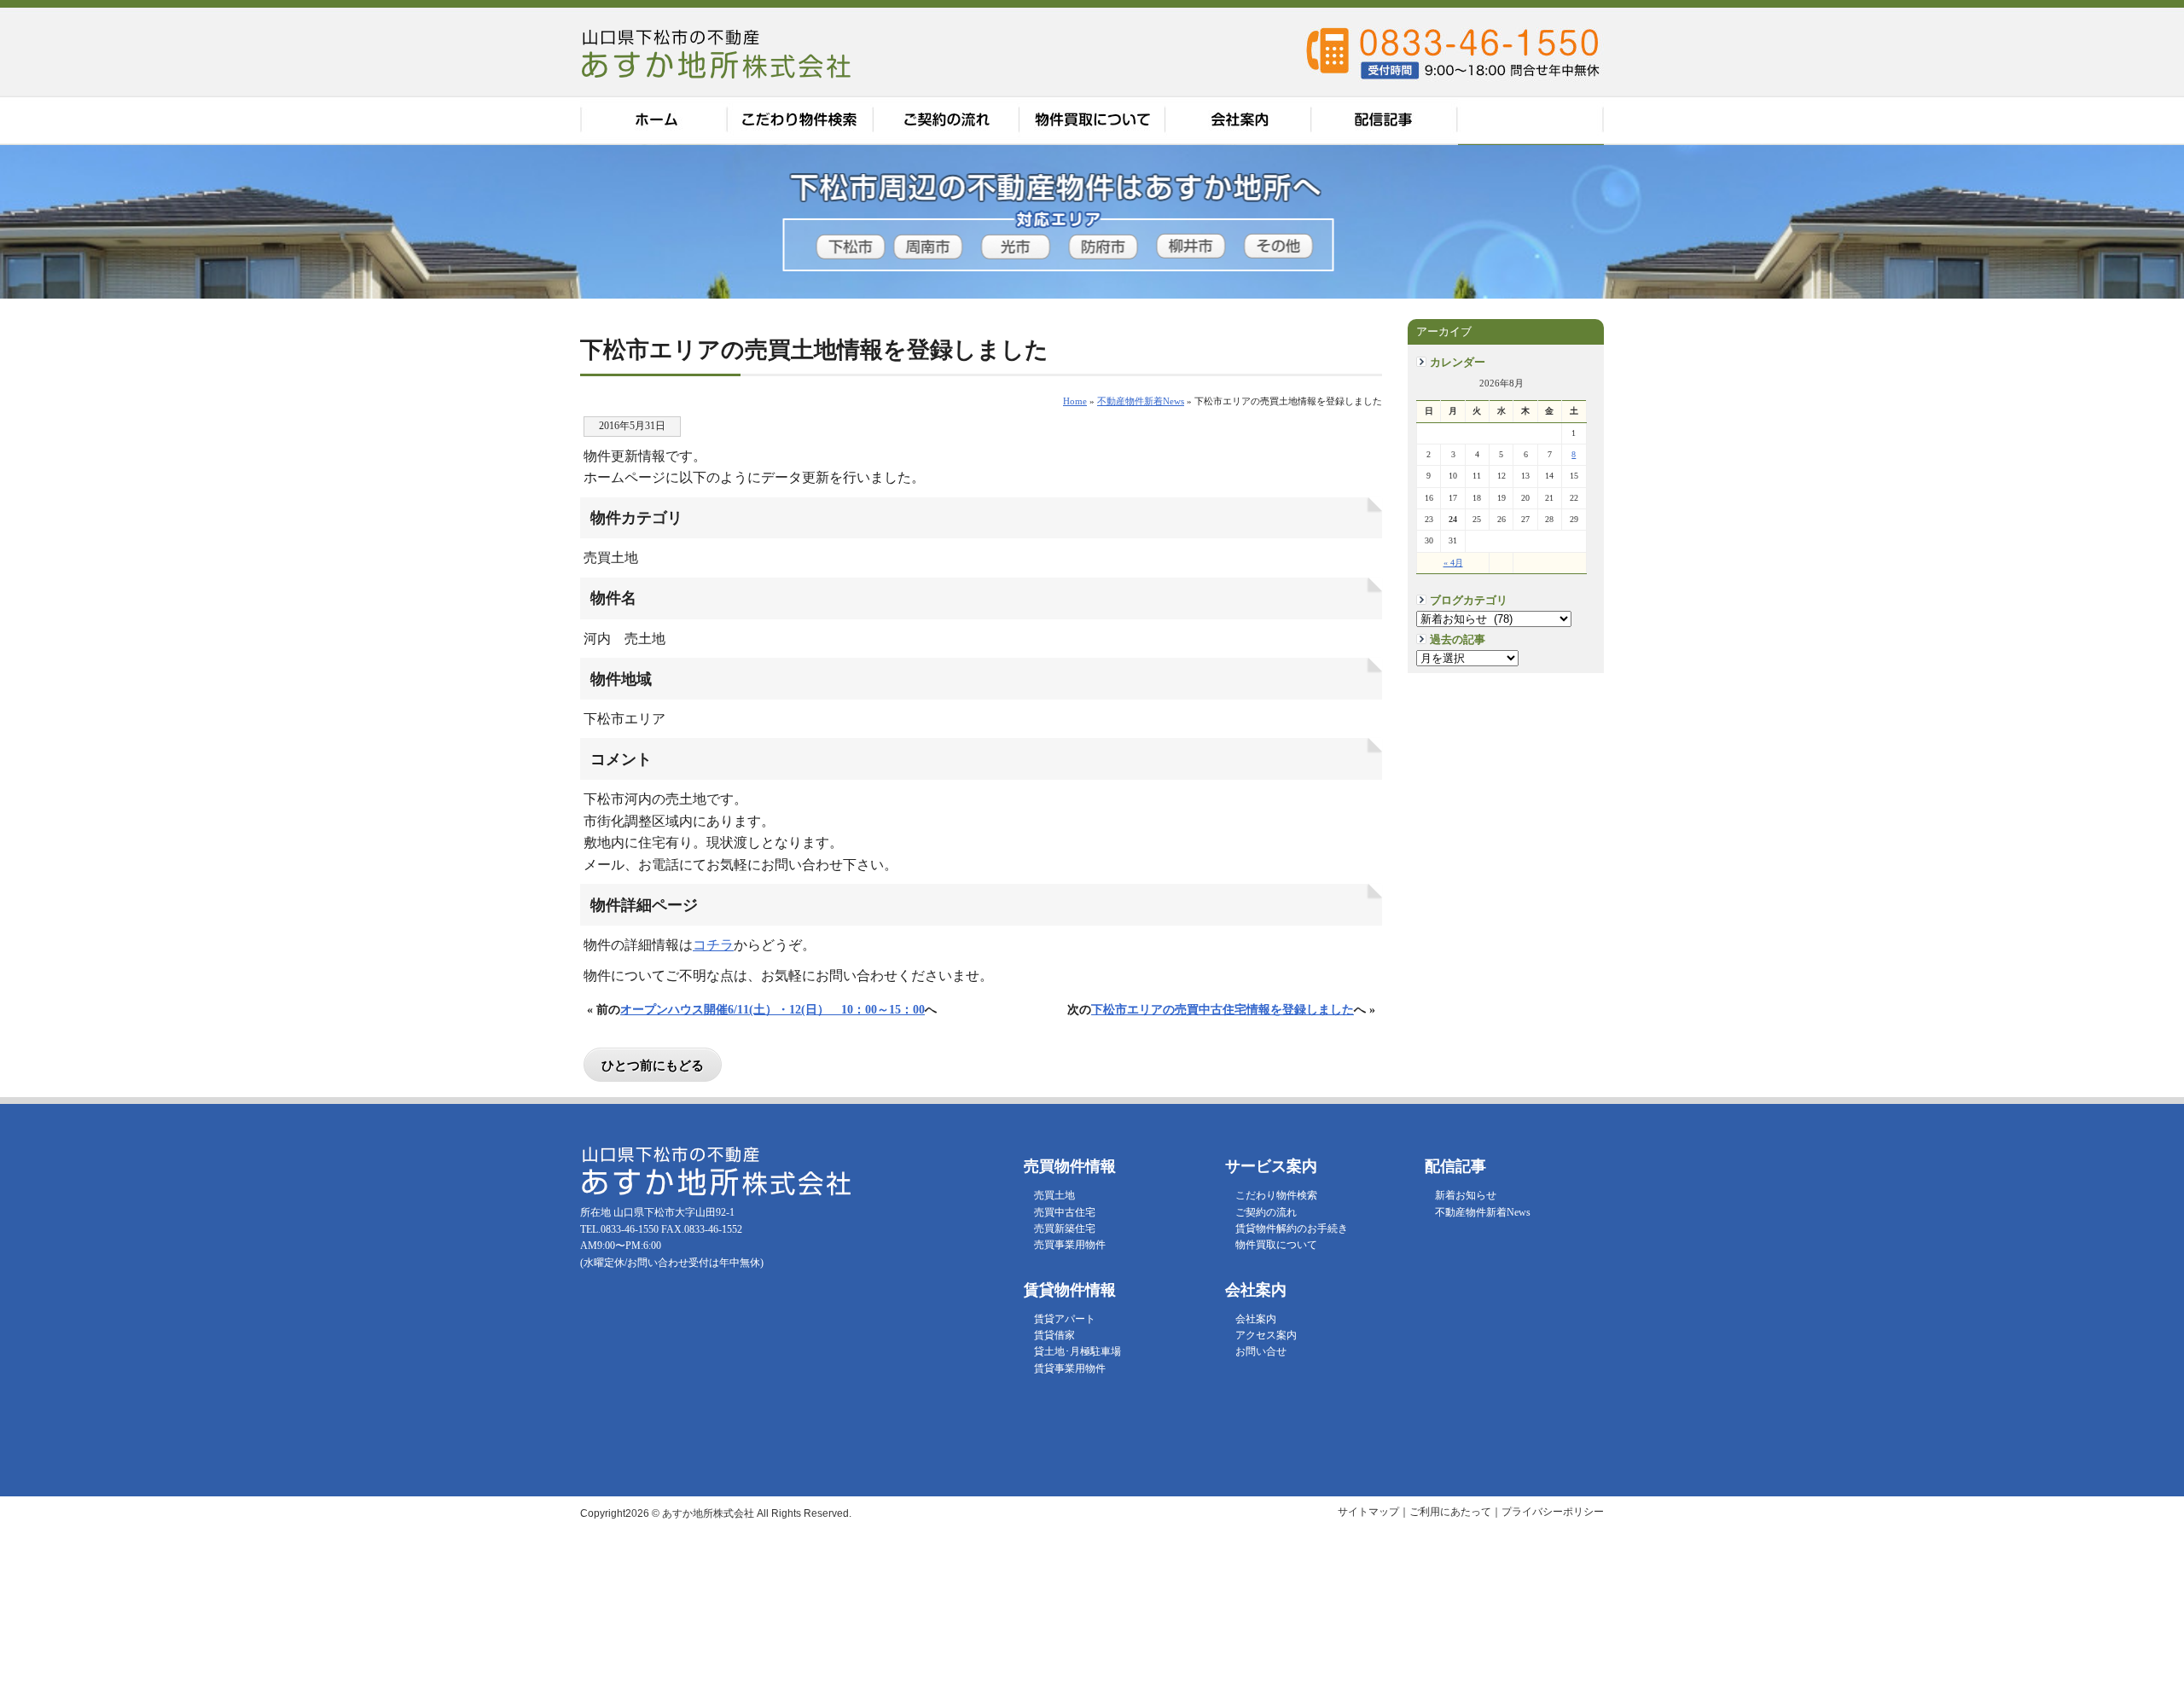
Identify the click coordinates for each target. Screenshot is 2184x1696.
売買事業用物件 (1070, 1245)
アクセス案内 (1531, 121)
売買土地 (1054, 1195)
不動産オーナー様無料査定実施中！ (2144, 230)
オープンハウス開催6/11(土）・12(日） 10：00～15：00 (773, 1009)
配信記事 (1386, 121)
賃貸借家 (1054, 1335)
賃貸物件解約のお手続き (1292, 1228)
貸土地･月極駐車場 (1077, 1351)
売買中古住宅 (1065, 1212)
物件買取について (1094, 121)
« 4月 (1453, 563)
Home (1075, 401)
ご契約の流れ (947, 121)
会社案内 (1240, 121)
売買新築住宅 (1065, 1228)
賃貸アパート (1065, 1319)
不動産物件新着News (1483, 1212)
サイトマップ (1368, 1512)
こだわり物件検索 (800, 121)
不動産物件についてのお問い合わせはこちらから (2144, 461)
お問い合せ (1261, 1351)
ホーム (653, 121)
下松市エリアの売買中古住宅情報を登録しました (1223, 1009)
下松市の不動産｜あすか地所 (718, 53)
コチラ (713, 945)
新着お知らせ (1466, 1195)
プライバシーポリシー (1553, 1512)
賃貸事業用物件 (1070, 1368)
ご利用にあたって (1450, 1512)
